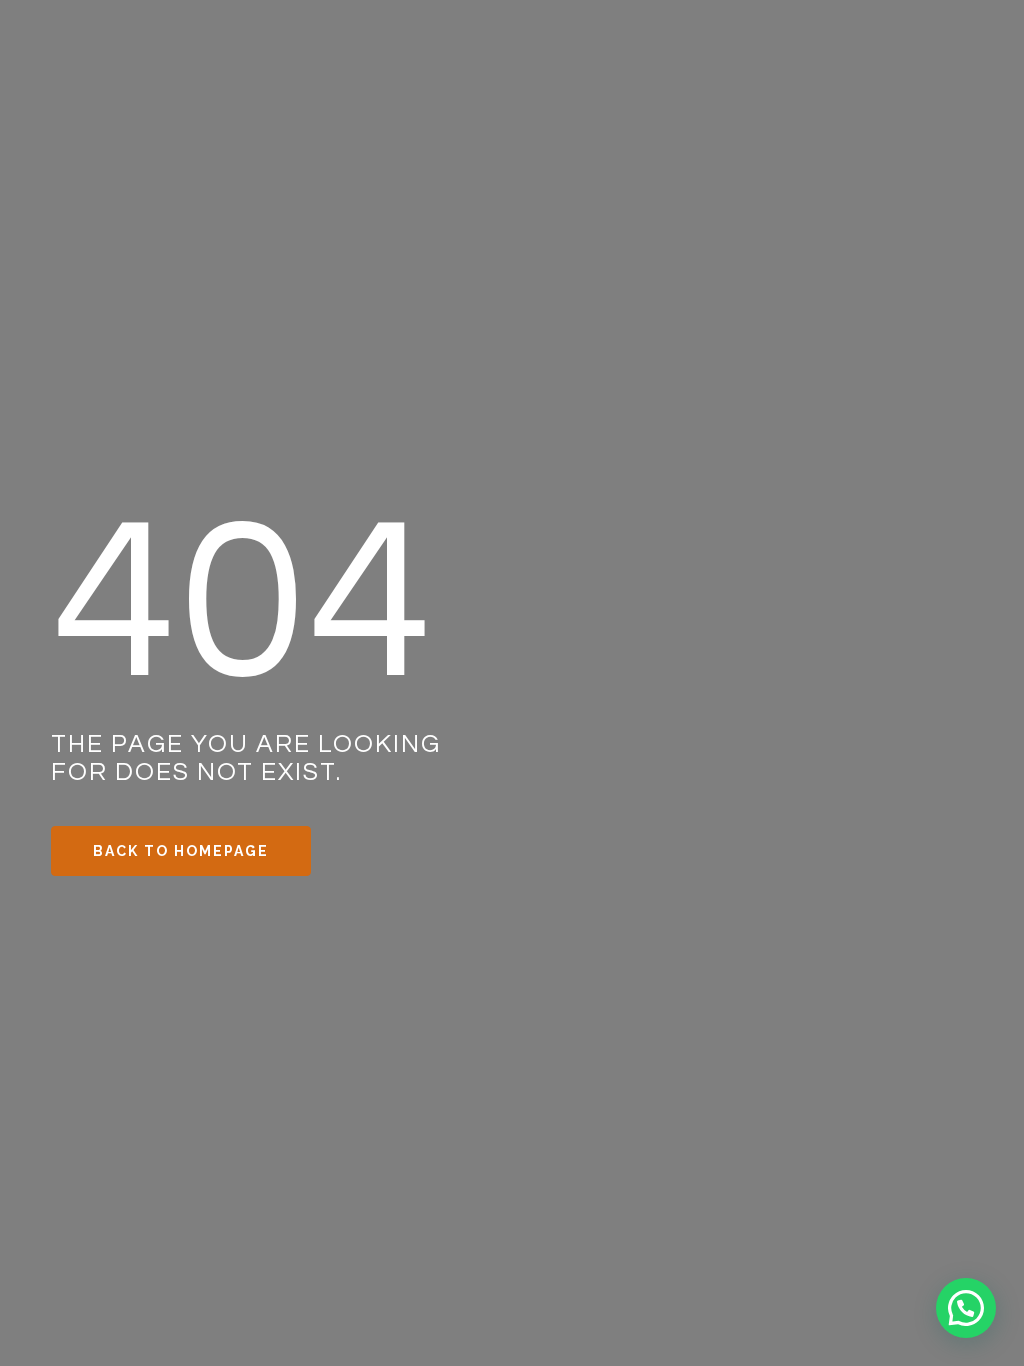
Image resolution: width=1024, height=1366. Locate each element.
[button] (966, 1308)
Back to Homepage (181, 851)
